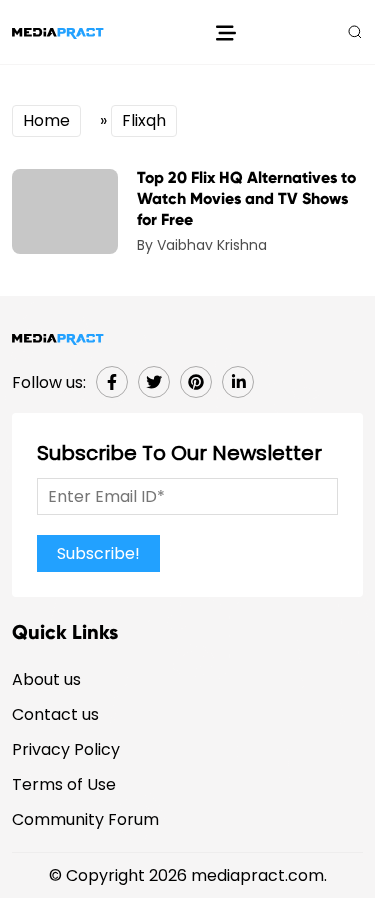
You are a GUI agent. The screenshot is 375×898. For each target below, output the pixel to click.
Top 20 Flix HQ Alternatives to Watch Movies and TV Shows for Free (246, 198)
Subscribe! (98, 553)
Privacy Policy (66, 749)
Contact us (55, 714)
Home (46, 120)
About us (46, 679)
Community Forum (85, 819)
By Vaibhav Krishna (202, 245)
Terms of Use (64, 784)
